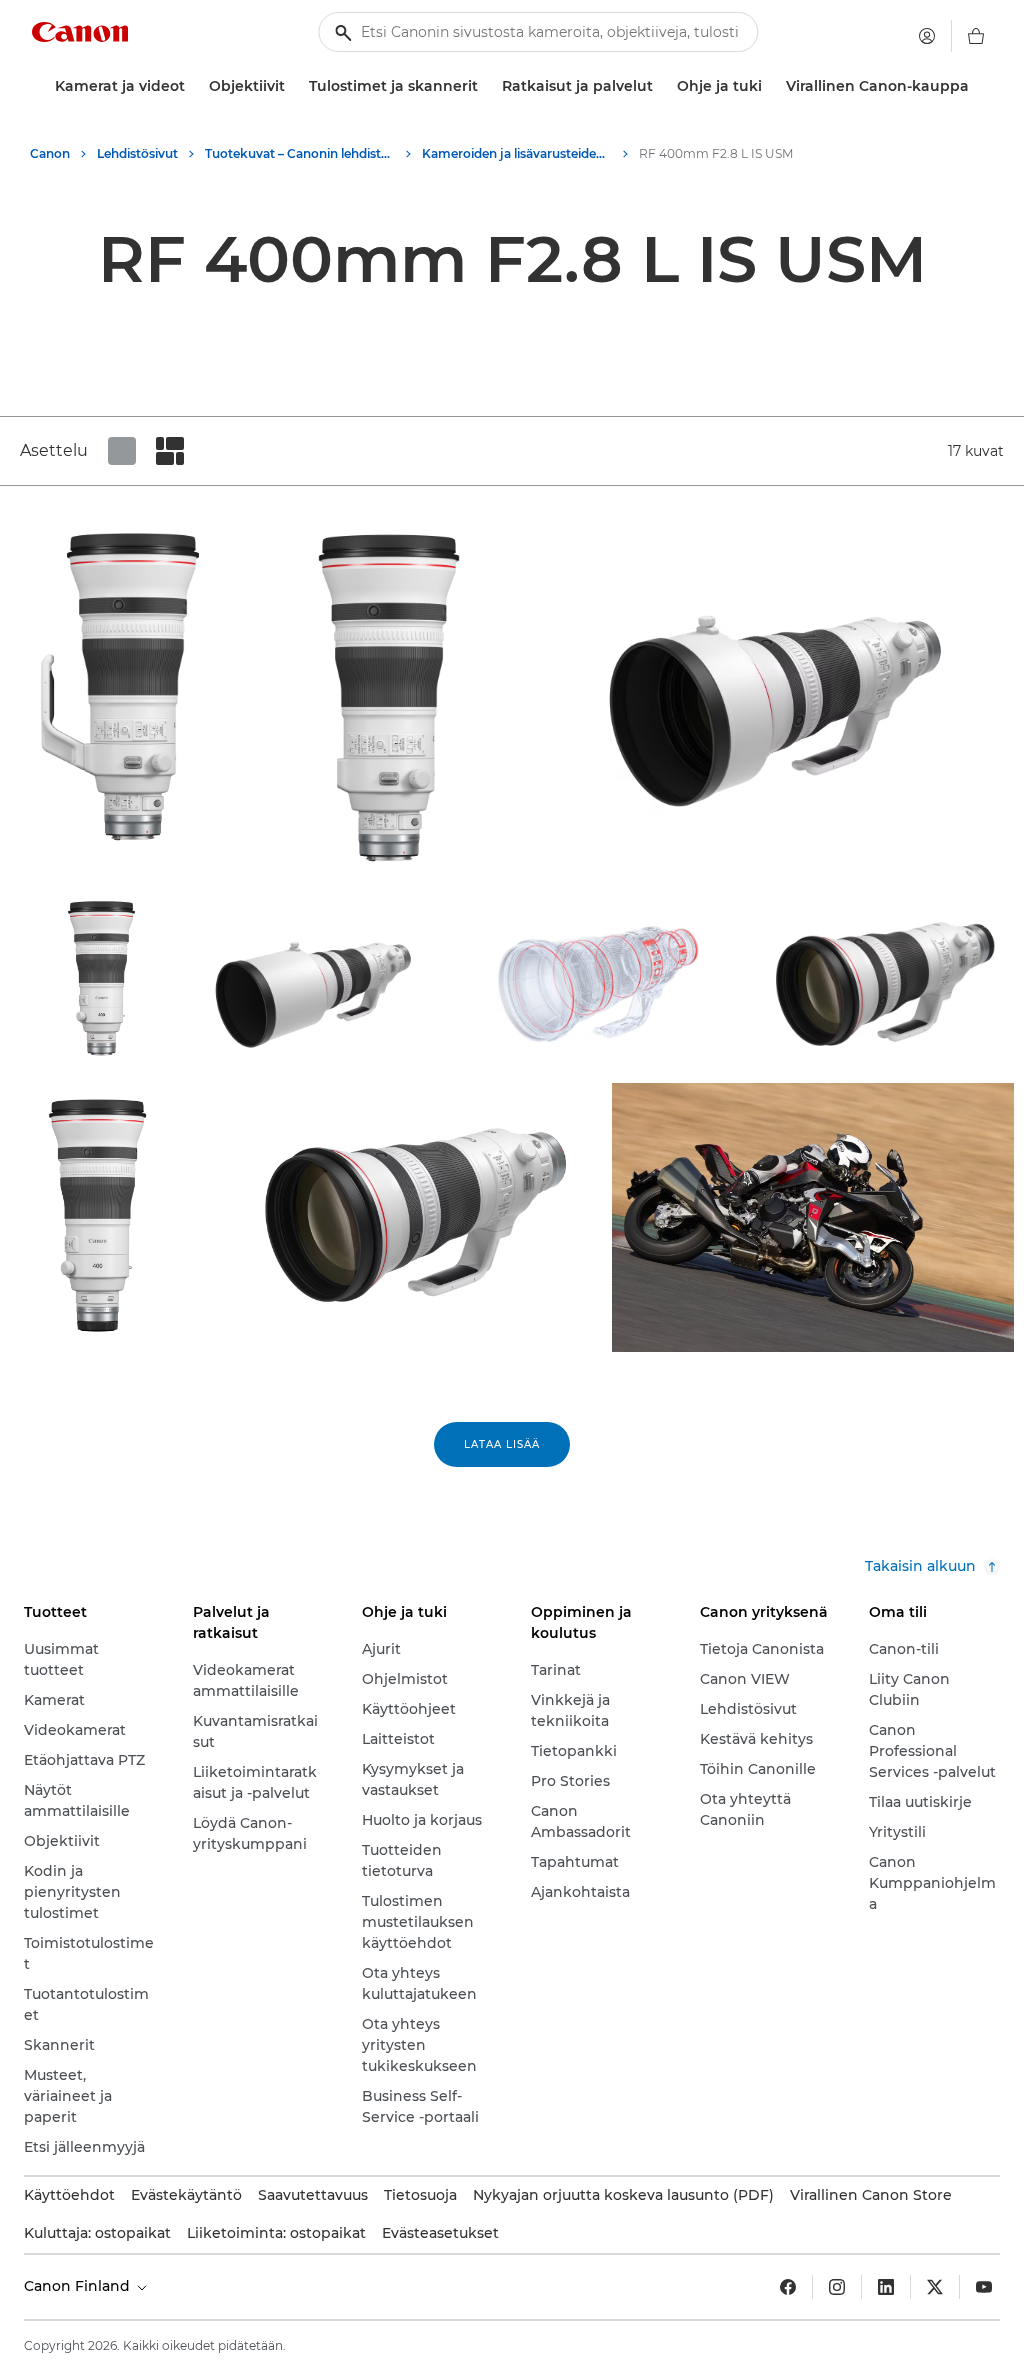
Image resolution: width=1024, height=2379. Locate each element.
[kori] (976, 36)
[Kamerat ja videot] (193, 86)
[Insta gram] (837, 2287)
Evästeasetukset (440, 2233)
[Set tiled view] (122, 451)
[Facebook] (788, 2287)
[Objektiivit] (293, 86)
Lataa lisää (502, 1444)
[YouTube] (984, 2287)
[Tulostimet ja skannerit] (486, 86)
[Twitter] (935, 2287)
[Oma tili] (927, 36)
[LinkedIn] (886, 2287)
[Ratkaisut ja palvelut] (661, 86)
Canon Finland (79, 2286)
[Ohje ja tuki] (770, 86)
